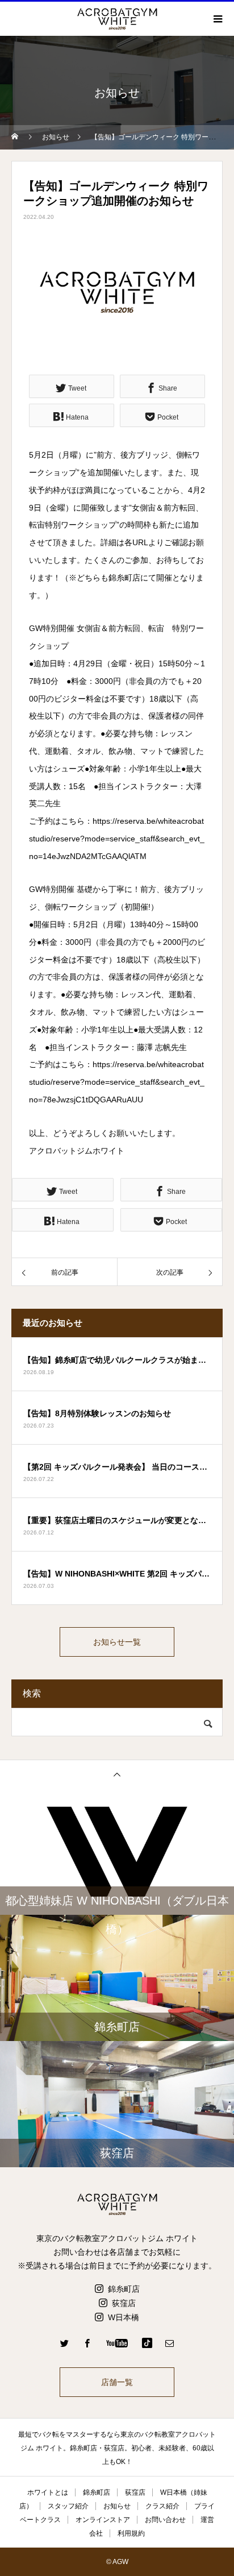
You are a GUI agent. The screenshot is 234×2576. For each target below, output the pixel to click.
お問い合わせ (165, 2520)
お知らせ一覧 (117, 1642)
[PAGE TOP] (117, 1774)
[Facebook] (87, 2343)
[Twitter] (65, 2343)
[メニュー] (217, 19)
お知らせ (117, 2506)
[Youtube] (117, 2343)
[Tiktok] (147, 2343)
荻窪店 (124, 2303)
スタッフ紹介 (68, 2506)
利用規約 (131, 2533)
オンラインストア (103, 2520)
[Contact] (170, 2343)
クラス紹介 (162, 2506)
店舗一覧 (117, 2382)
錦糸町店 (124, 2289)
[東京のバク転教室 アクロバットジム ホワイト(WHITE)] (117, 2204)
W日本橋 (124, 2317)
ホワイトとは (48, 2492)
